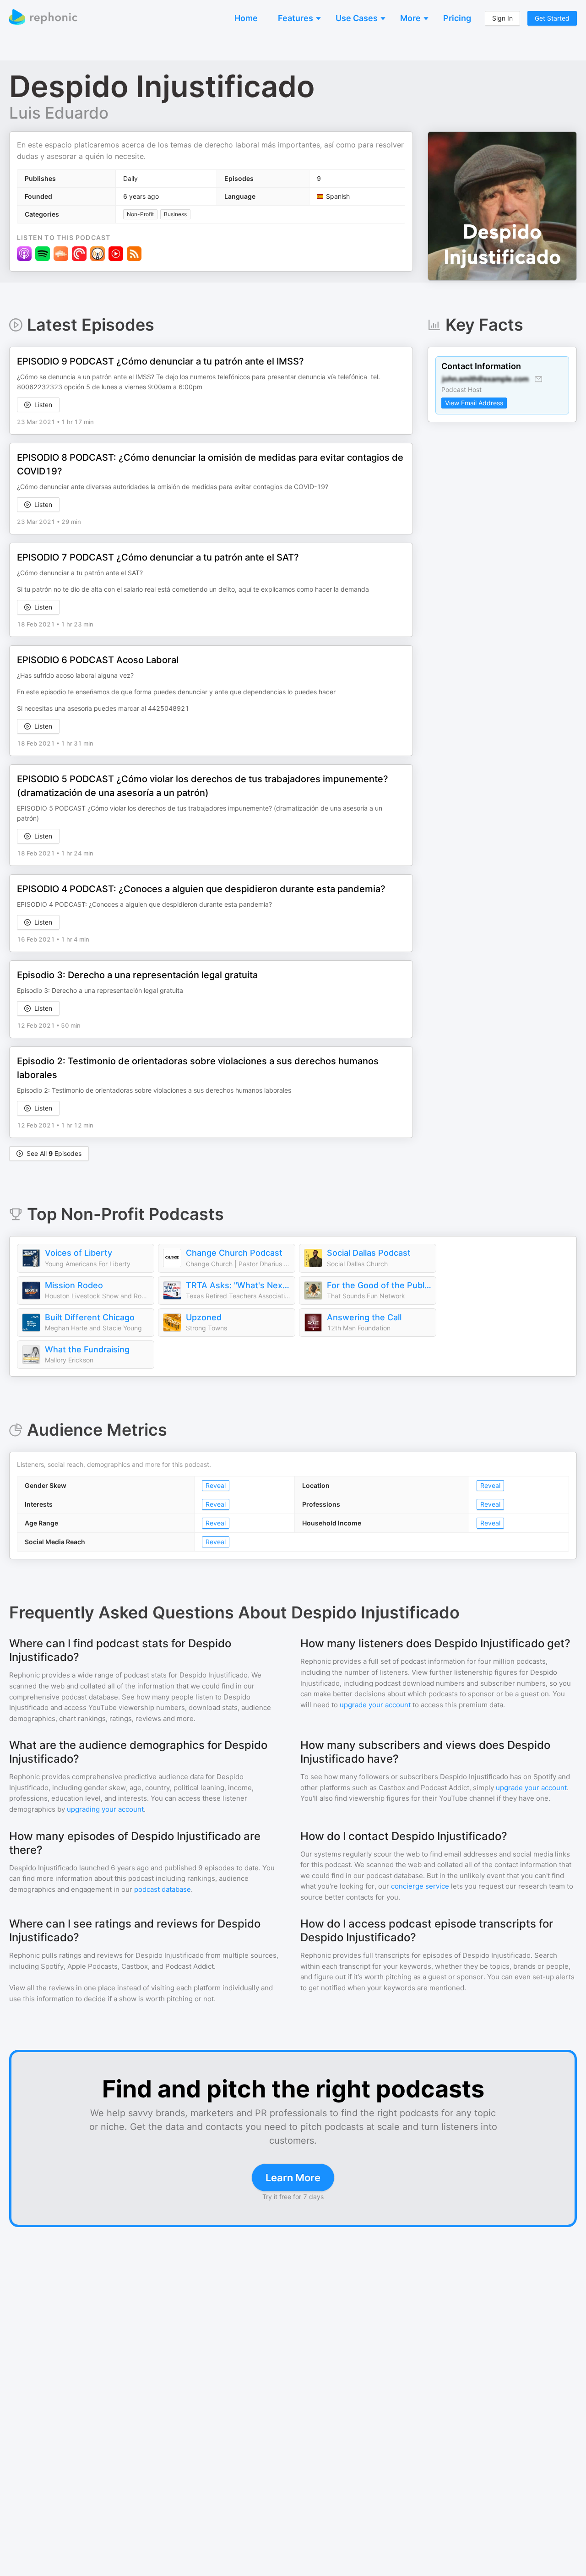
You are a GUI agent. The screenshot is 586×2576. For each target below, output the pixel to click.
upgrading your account (105, 1809)
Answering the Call (364, 1317)
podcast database (163, 1889)
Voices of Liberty (79, 1253)
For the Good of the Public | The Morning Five (379, 1285)
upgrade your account (375, 1705)
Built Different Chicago (90, 1317)
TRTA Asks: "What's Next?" (238, 1285)
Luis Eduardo (59, 113)
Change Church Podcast (234, 1253)
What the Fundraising (87, 1349)
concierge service (420, 1886)
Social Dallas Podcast (369, 1253)
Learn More (293, 2178)
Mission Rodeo (74, 1285)
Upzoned (204, 1317)
